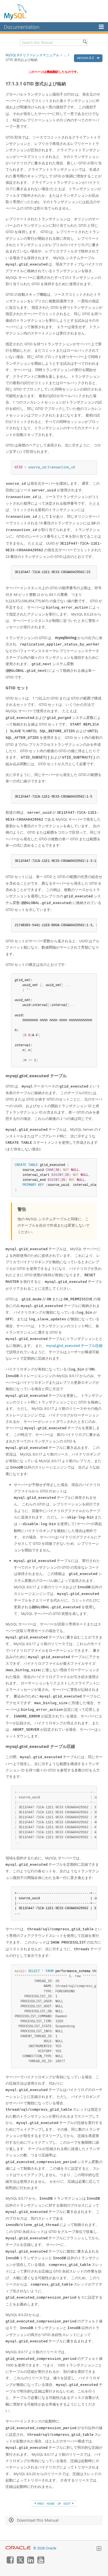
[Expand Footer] (99, 2549)
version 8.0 (86, 58)
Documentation (22, 27)
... (65, 55)
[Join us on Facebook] (10, 2562)
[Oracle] (18, 2548)
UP (59, 2504)
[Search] (85, 42)
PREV (40, 2504)
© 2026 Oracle (45, 2548)
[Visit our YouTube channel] (41, 2562)
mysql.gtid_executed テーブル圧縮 (74, 1346)
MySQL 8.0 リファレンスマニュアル (32, 55)
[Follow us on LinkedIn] (30, 2562)
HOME (51, 2504)
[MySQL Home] (16, 12)
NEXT (67, 2504)
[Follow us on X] (20, 2562)
